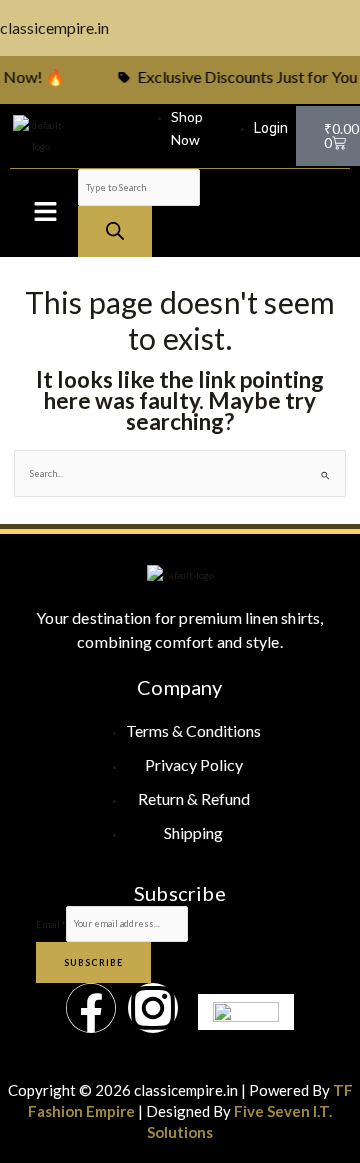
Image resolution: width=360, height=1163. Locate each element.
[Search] (115, 231)
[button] (45, 212)
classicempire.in (54, 27)
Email (51, 923)
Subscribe (93, 962)
